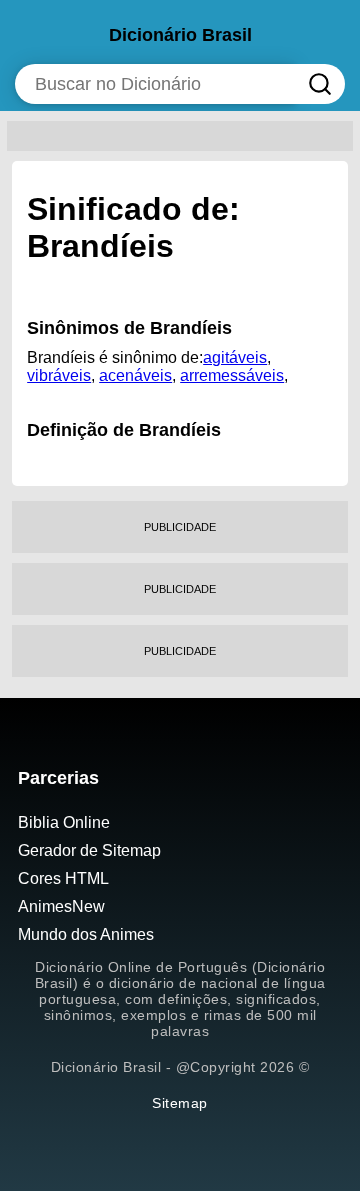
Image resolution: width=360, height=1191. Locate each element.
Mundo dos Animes (86, 934)
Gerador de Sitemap (89, 850)
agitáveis (235, 357)
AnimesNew (61, 906)
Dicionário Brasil (180, 35)
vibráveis (59, 375)
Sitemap (180, 1103)
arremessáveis (232, 375)
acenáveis (135, 375)
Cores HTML (63, 878)
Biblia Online (64, 822)
